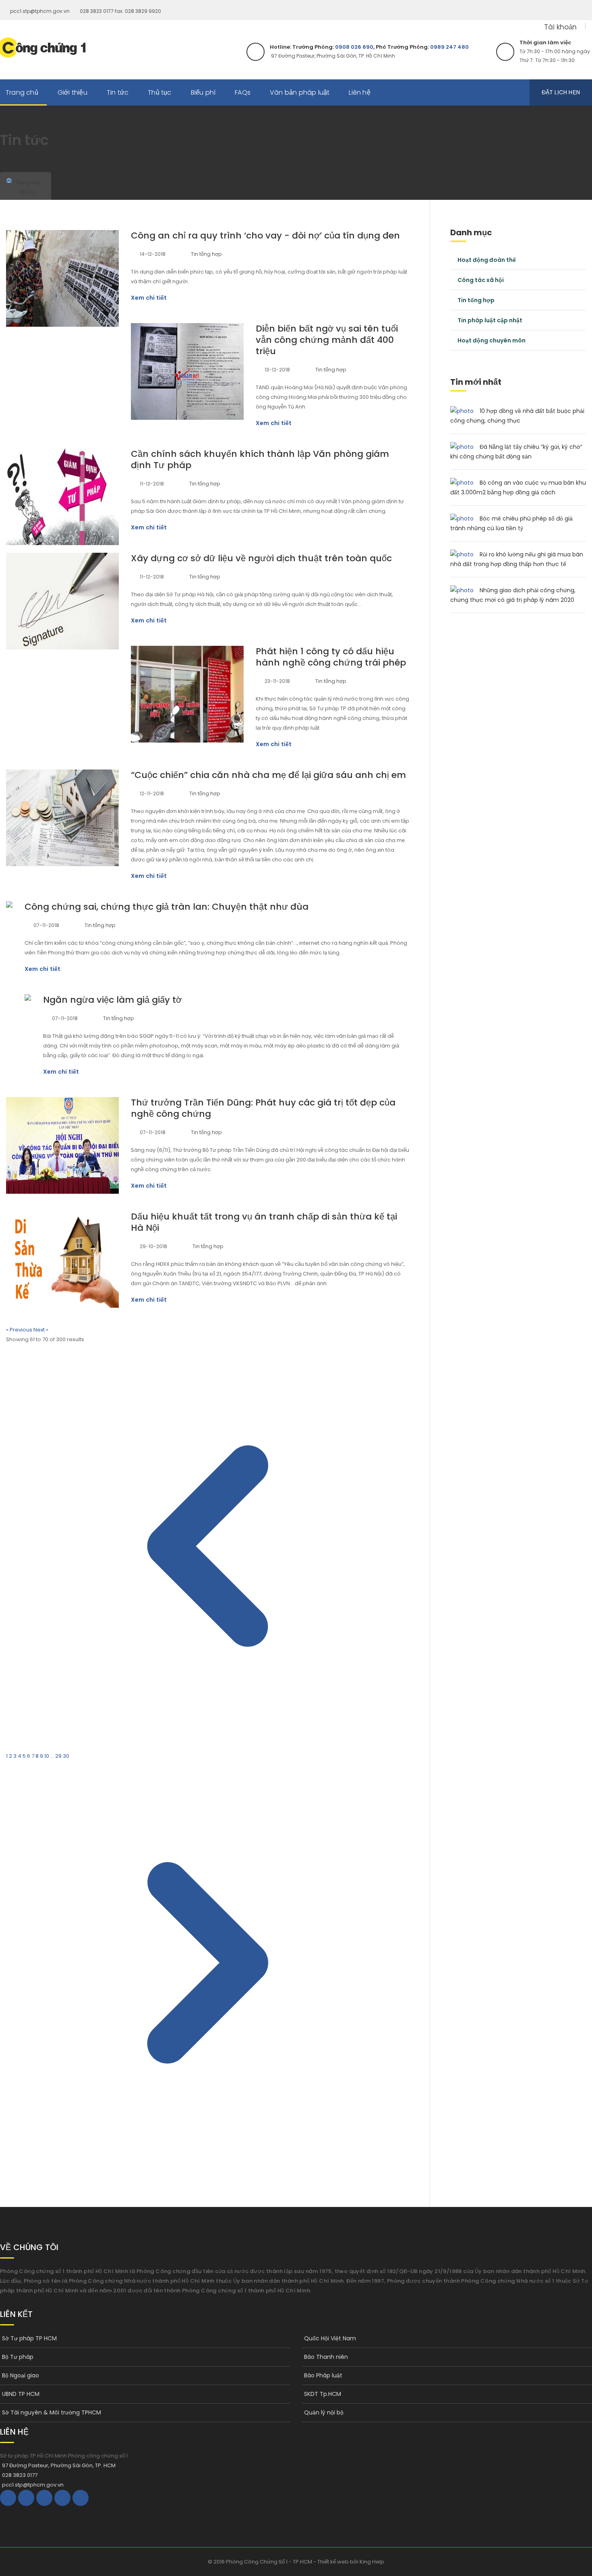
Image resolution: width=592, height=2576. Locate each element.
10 (47, 1756)
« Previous (20, 1330)
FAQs (243, 92)
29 (59, 1756)
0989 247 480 (449, 47)
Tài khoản (560, 27)
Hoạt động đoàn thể (487, 260)
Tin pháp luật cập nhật (490, 320)
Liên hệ (359, 92)
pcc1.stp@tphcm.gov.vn (40, 11)
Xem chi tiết (149, 298)
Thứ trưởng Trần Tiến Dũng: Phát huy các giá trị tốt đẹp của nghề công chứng (263, 1108)
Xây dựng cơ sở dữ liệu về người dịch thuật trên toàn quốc (261, 558)
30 (66, 1756)
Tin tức (118, 92)
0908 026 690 (354, 47)
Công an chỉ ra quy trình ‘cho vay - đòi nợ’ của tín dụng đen (265, 235)
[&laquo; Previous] (208, 1746)
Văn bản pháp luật (300, 92)
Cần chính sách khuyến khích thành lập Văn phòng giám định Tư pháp (260, 459)
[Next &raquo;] (208, 2162)
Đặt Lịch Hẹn (561, 92)
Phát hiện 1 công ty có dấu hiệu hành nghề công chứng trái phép (331, 657)
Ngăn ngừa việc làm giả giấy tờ (112, 1000)
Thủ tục (159, 92)
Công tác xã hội (481, 280)
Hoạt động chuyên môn (492, 340)
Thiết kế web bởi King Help (351, 2562)
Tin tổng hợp (206, 254)
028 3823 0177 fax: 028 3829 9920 (120, 11)
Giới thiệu (72, 92)
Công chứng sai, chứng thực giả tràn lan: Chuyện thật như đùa (167, 907)
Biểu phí (203, 92)
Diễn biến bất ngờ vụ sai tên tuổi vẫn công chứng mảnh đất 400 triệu (327, 340)
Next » (41, 1330)
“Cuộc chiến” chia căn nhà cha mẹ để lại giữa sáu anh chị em (268, 775)
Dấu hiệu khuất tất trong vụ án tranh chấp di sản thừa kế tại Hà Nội (264, 1222)
